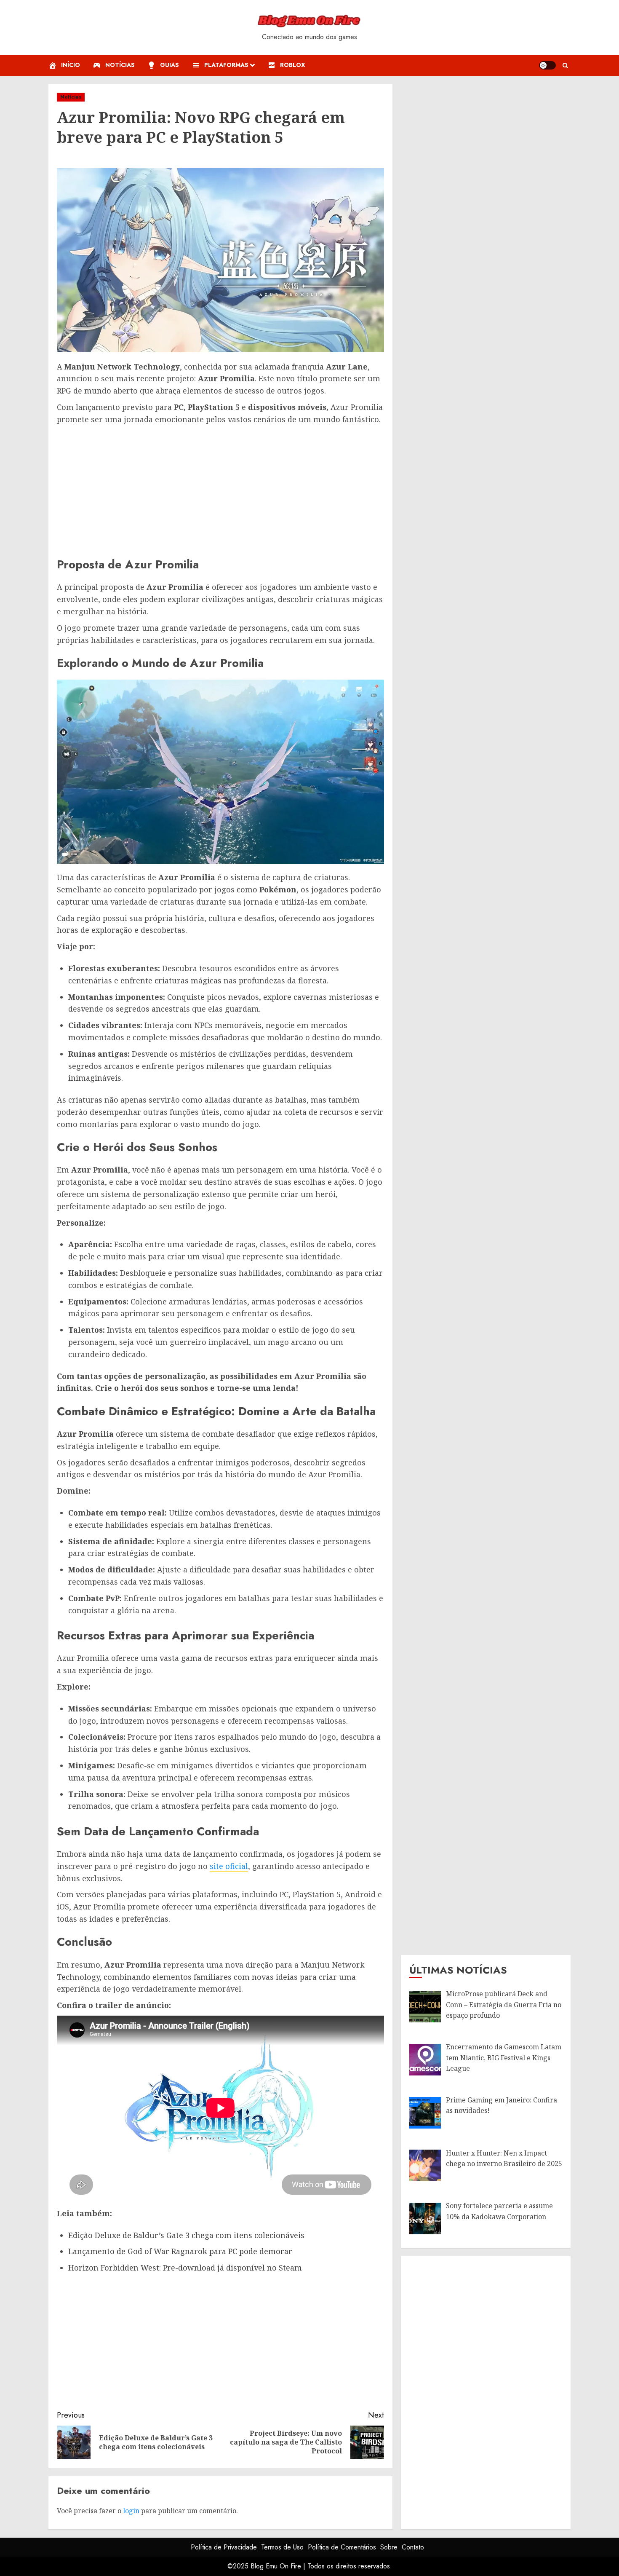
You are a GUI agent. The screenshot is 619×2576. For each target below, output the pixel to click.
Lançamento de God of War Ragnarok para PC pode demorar (180, 2251)
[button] (565, 66)
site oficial (229, 1866)
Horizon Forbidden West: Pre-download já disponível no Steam (185, 2268)
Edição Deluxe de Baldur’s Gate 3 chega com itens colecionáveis (186, 2235)
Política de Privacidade (224, 2547)
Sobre (389, 2547)
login (131, 2511)
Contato (413, 2547)
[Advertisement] (220, 489)
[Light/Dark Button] (547, 65)
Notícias (71, 97)
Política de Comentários (342, 2547)
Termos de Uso (282, 2547)
